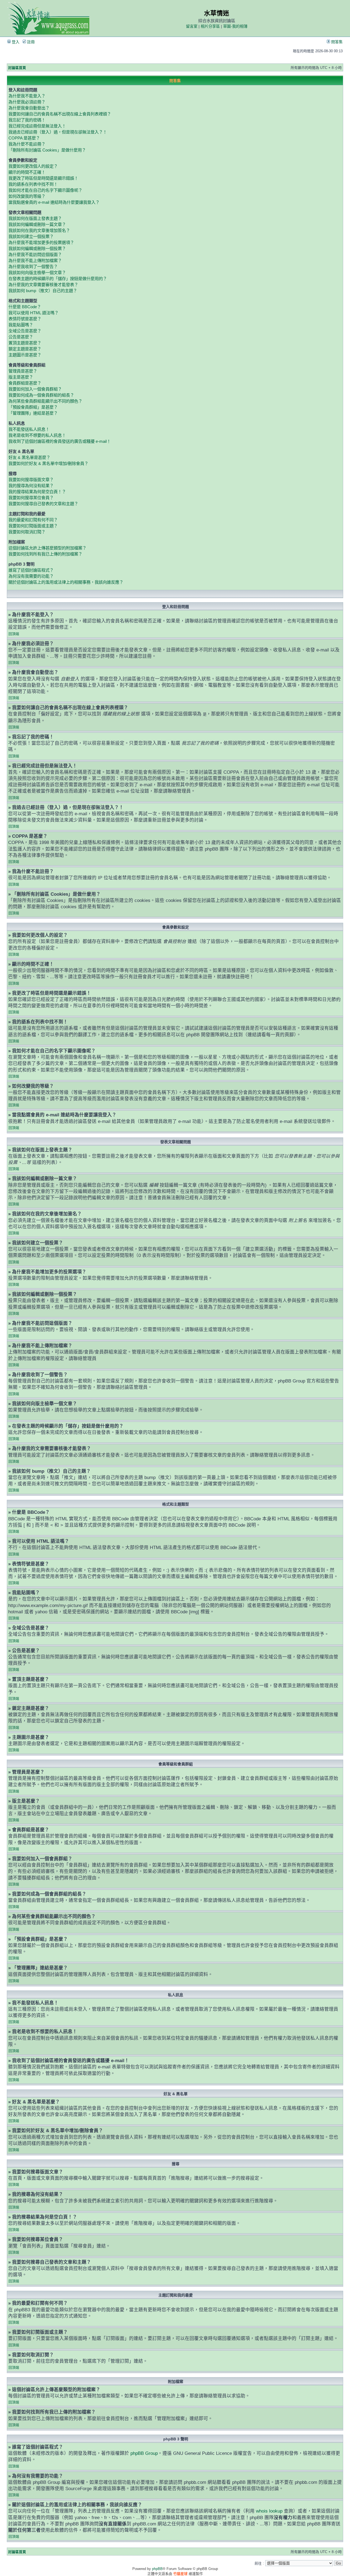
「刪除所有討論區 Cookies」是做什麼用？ (47, 150)
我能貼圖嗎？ (21, 325)
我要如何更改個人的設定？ (33, 166)
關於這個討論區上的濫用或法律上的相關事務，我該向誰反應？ (66, 582)
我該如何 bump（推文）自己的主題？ (43, 291)
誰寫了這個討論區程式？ (31, 570)
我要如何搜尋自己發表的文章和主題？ (43, 504)
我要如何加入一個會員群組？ (35, 389)
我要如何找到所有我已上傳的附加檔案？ (45, 554)
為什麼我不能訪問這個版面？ (35, 254)
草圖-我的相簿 (235, 26)
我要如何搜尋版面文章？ (31, 480)
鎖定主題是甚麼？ (25, 349)
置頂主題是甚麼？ (25, 343)
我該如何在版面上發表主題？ (35, 218)
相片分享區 (210, 26)
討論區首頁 (17, 68)
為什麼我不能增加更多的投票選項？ (41, 242)
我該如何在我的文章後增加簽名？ (39, 230)
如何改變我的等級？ (27, 196)
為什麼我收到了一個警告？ (33, 267)
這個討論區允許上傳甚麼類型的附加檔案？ (47, 548)
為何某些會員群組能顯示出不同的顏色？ (45, 401)
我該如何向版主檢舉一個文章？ (37, 273)
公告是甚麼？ (21, 337)
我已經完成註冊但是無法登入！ (37, 126)
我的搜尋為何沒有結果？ (31, 486)
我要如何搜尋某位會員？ (31, 498)
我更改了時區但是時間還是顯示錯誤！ (43, 178)
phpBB (157, 2569)
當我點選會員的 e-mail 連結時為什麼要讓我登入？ (54, 202)
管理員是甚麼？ (23, 371)
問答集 (336, 42)
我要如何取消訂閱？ (27, 532)
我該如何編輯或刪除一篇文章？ (37, 224)
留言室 (192, 26)
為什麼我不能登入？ (27, 96)
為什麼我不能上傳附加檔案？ (35, 260)
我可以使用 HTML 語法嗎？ (33, 313)
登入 (15, 42)
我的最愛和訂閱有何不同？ (33, 520)
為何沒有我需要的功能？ (31, 576)
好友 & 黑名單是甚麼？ (29, 457)
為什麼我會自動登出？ (29, 108)
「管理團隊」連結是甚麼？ (33, 413)
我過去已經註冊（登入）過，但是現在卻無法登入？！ (58, 132)
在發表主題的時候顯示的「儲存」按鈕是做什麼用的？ (58, 279)
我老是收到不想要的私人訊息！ (37, 435)
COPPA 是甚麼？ (24, 138)
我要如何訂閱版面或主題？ (33, 526)
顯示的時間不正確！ (27, 172)
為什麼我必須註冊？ (27, 102)
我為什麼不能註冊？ (27, 144)
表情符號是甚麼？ (25, 319)
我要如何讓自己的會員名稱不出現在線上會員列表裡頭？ (60, 114)
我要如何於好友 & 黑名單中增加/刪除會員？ (48, 463)
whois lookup (269, 2511)
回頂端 (14, 634)
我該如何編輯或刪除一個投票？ (37, 248)
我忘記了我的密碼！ (27, 120)
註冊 (30, 42)
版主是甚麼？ (21, 377)
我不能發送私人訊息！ (29, 429)
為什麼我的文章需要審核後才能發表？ (43, 285)
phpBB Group (144, 2453)
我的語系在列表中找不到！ (33, 184)
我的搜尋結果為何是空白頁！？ (37, 492)
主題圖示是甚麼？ (25, 355)
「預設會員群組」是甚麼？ (33, 407)
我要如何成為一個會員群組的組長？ (41, 395)
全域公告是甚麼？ (25, 331)
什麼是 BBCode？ (25, 307)
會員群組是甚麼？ (25, 383)
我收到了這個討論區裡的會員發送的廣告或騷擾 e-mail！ (60, 441)
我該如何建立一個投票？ (31, 236)
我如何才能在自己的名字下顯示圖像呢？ (45, 190)
